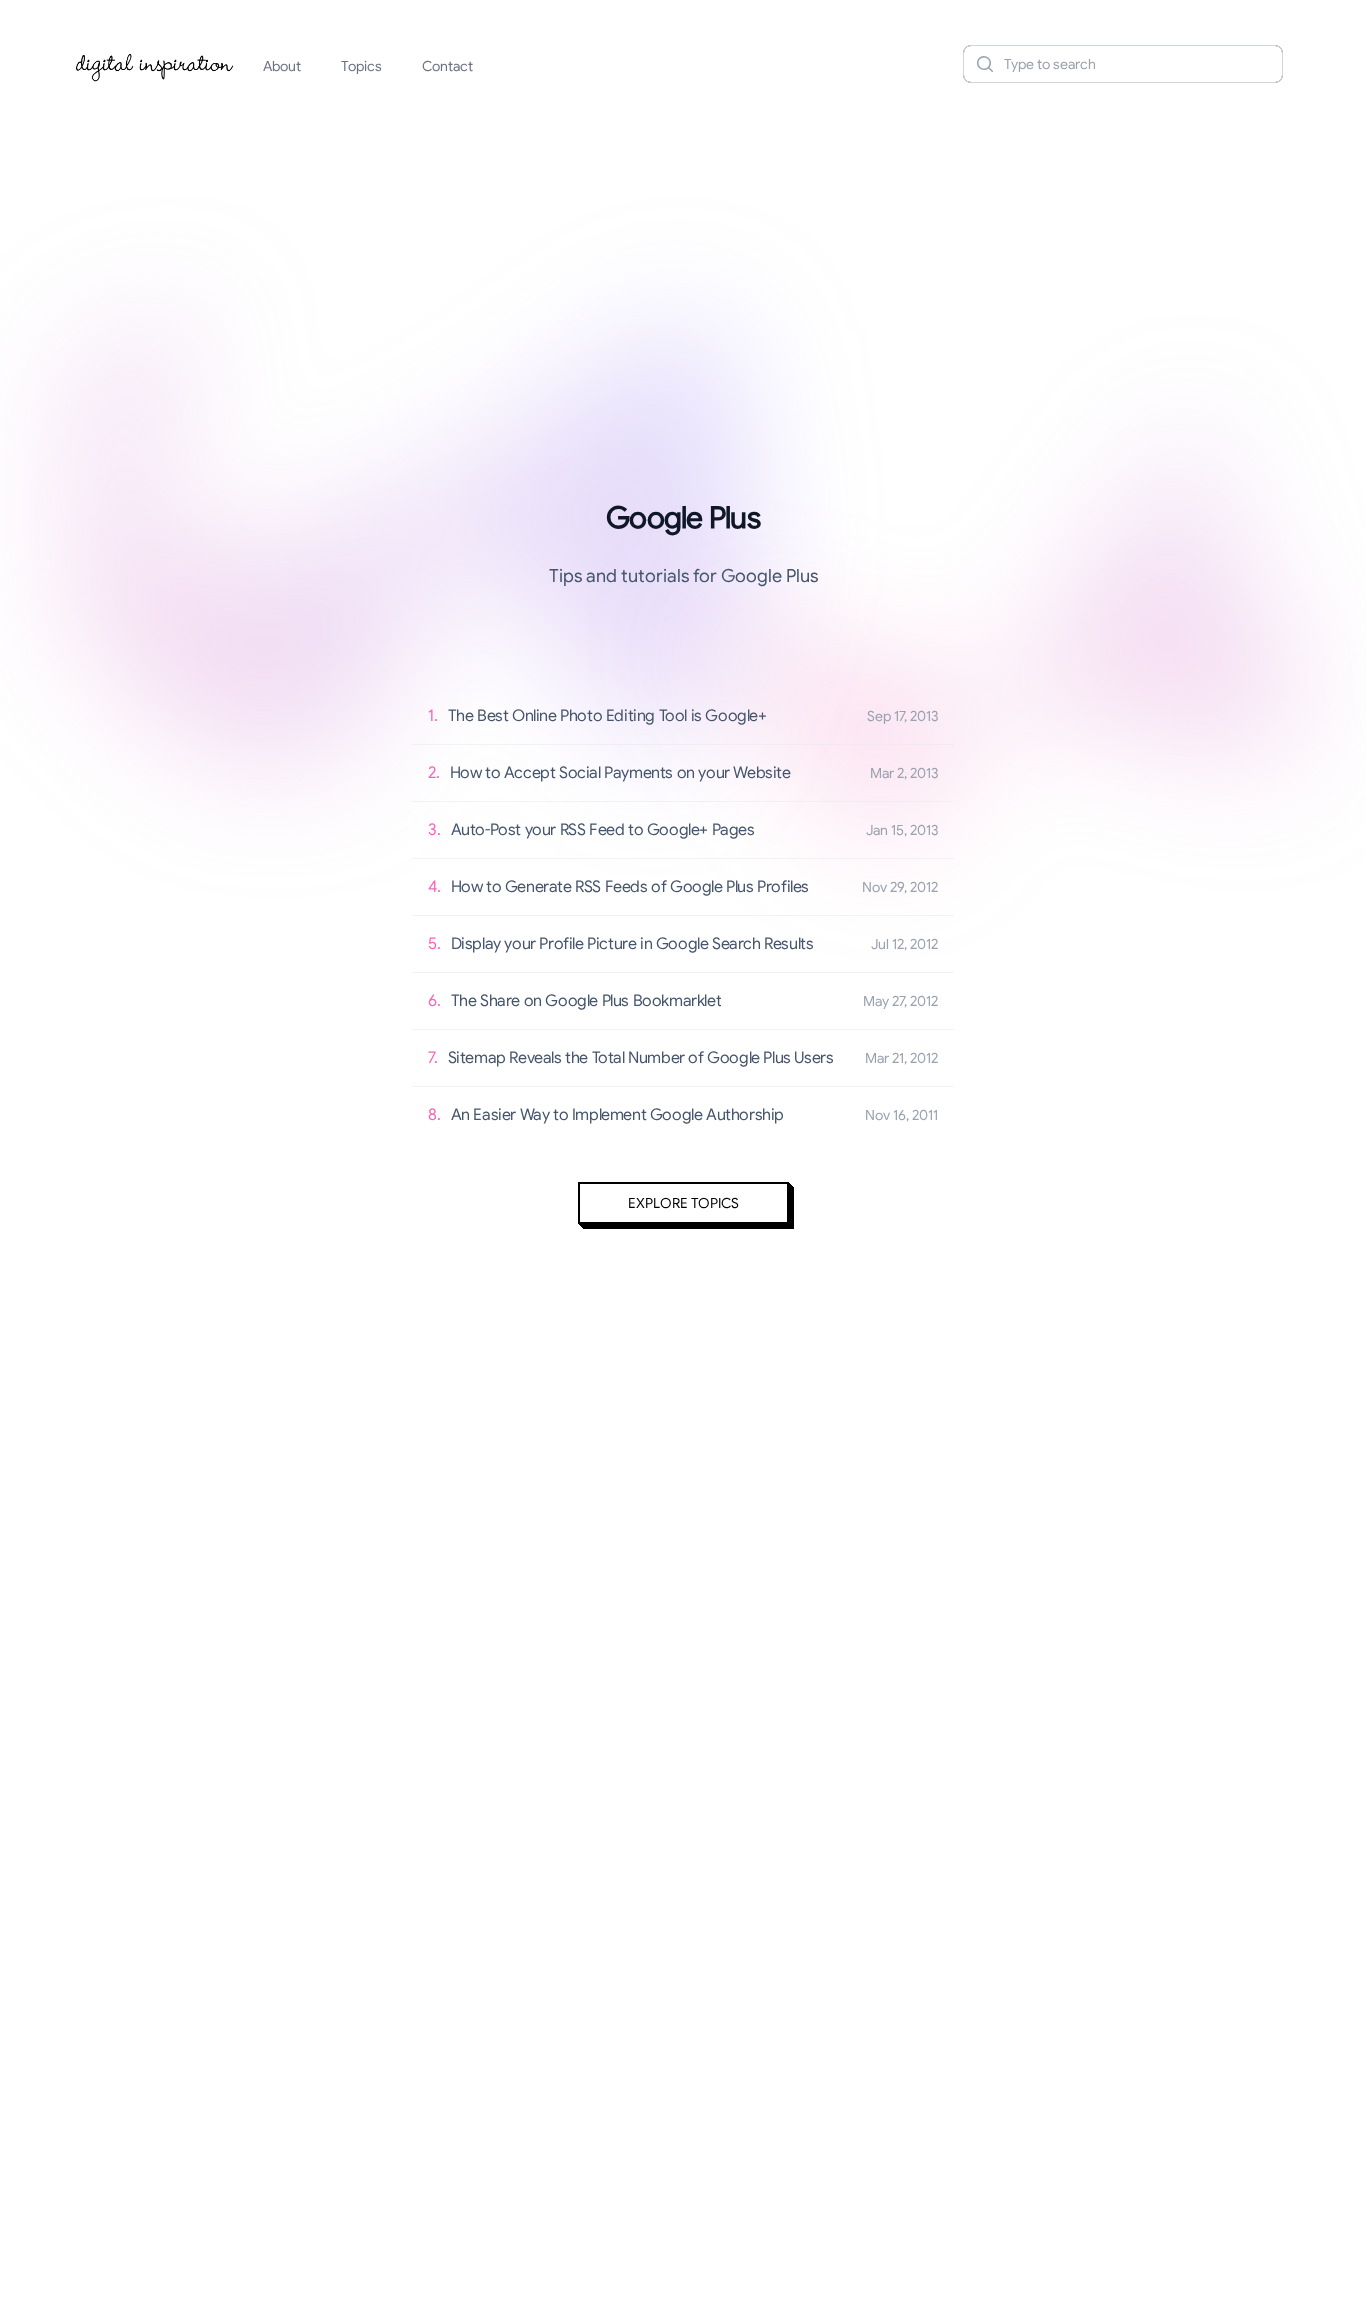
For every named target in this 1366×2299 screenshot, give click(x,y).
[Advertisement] (683, 254)
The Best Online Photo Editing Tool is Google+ (607, 716)
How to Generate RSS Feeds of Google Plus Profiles (630, 887)
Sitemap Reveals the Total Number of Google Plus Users (641, 1058)
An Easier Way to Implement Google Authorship (617, 1115)
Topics (361, 66)
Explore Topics (683, 1203)
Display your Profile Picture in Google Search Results (632, 944)
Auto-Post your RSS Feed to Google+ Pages (603, 830)
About (282, 66)
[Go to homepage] (155, 64)
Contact (447, 66)
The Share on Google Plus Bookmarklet (586, 1001)
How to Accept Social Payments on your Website (620, 773)
